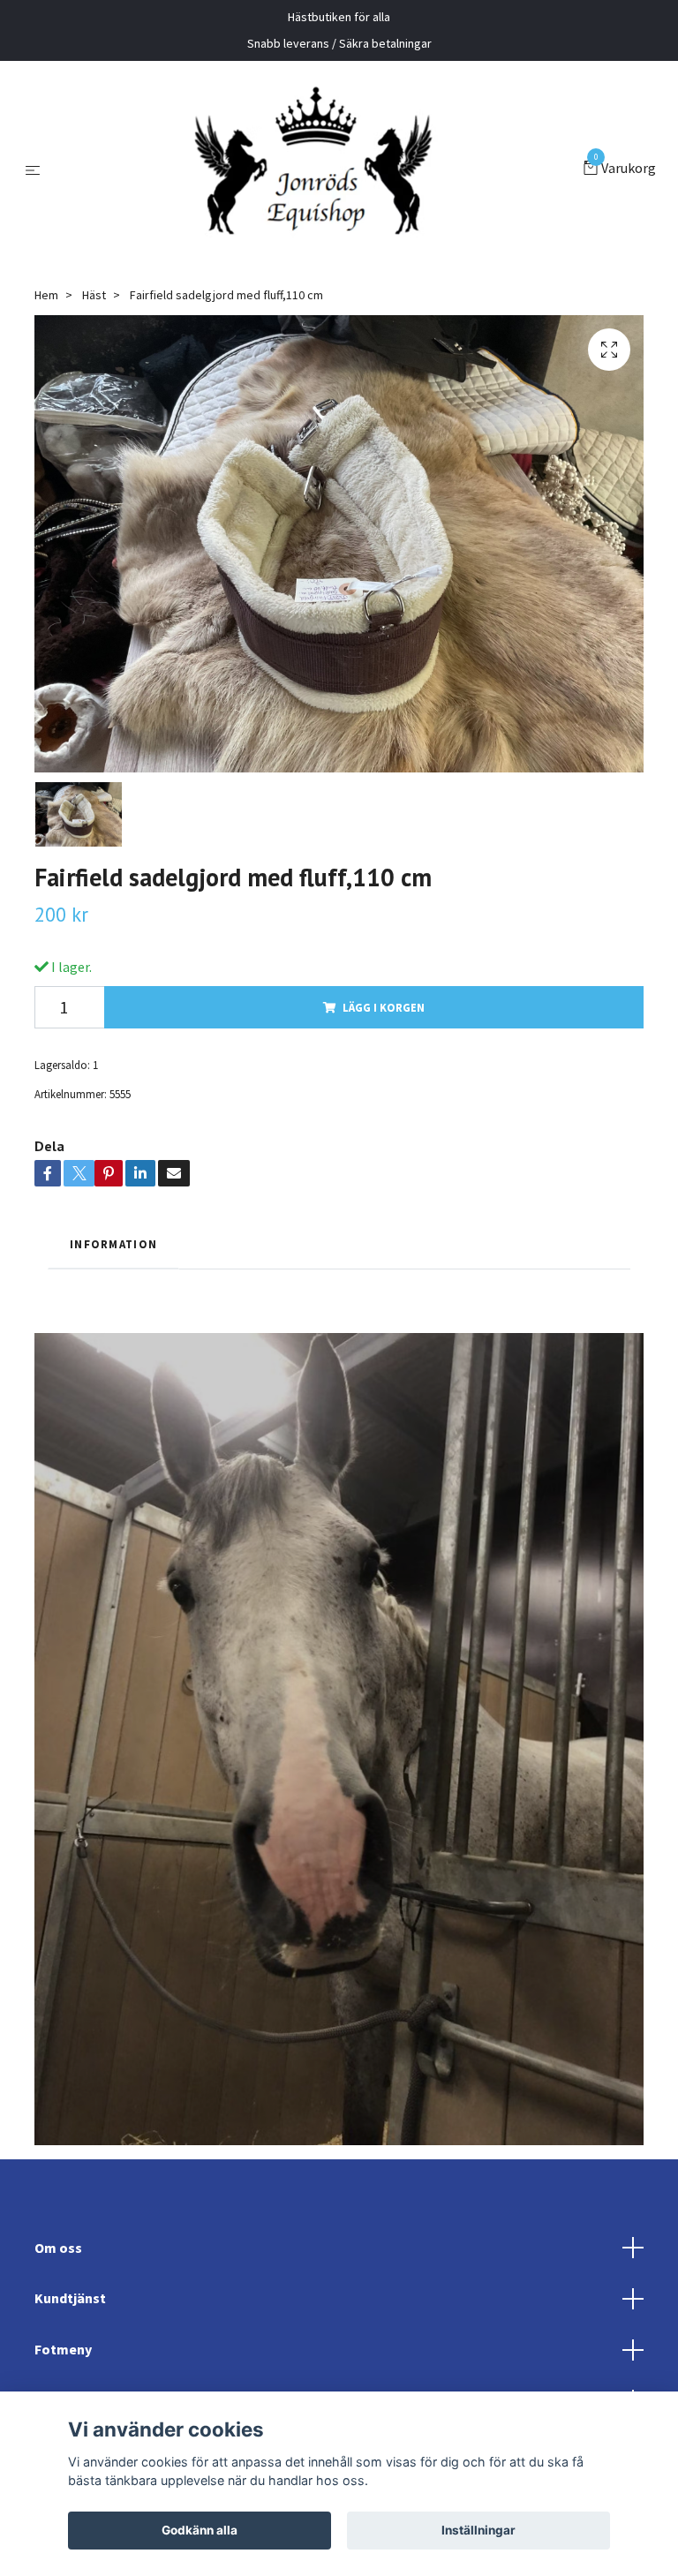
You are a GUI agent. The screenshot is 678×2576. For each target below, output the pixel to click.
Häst (94, 295)
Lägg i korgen (384, 1007)
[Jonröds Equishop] (315, 169)
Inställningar (478, 2530)
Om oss (58, 2248)
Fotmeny (63, 2349)
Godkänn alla (200, 2530)
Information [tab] (113, 1244)
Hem (46, 295)
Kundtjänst (70, 2298)
